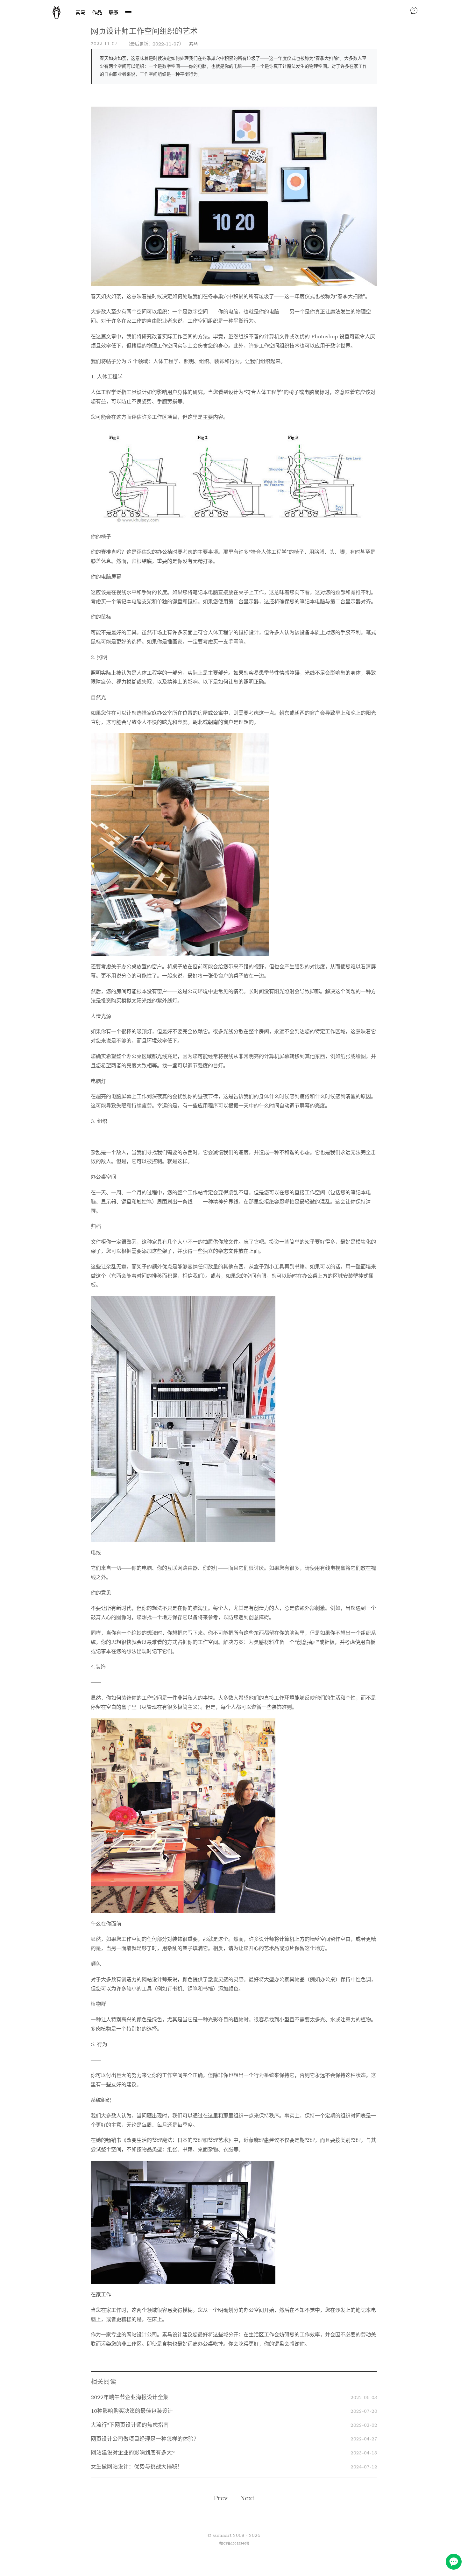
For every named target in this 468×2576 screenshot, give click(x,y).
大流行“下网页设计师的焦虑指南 (130, 2425)
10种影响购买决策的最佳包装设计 (132, 2411)
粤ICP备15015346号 (234, 2543)
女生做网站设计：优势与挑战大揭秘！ (137, 2467)
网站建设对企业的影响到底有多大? (133, 2453)
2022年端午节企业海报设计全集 (130, 2397)
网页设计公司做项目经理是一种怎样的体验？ (145, 2439)
